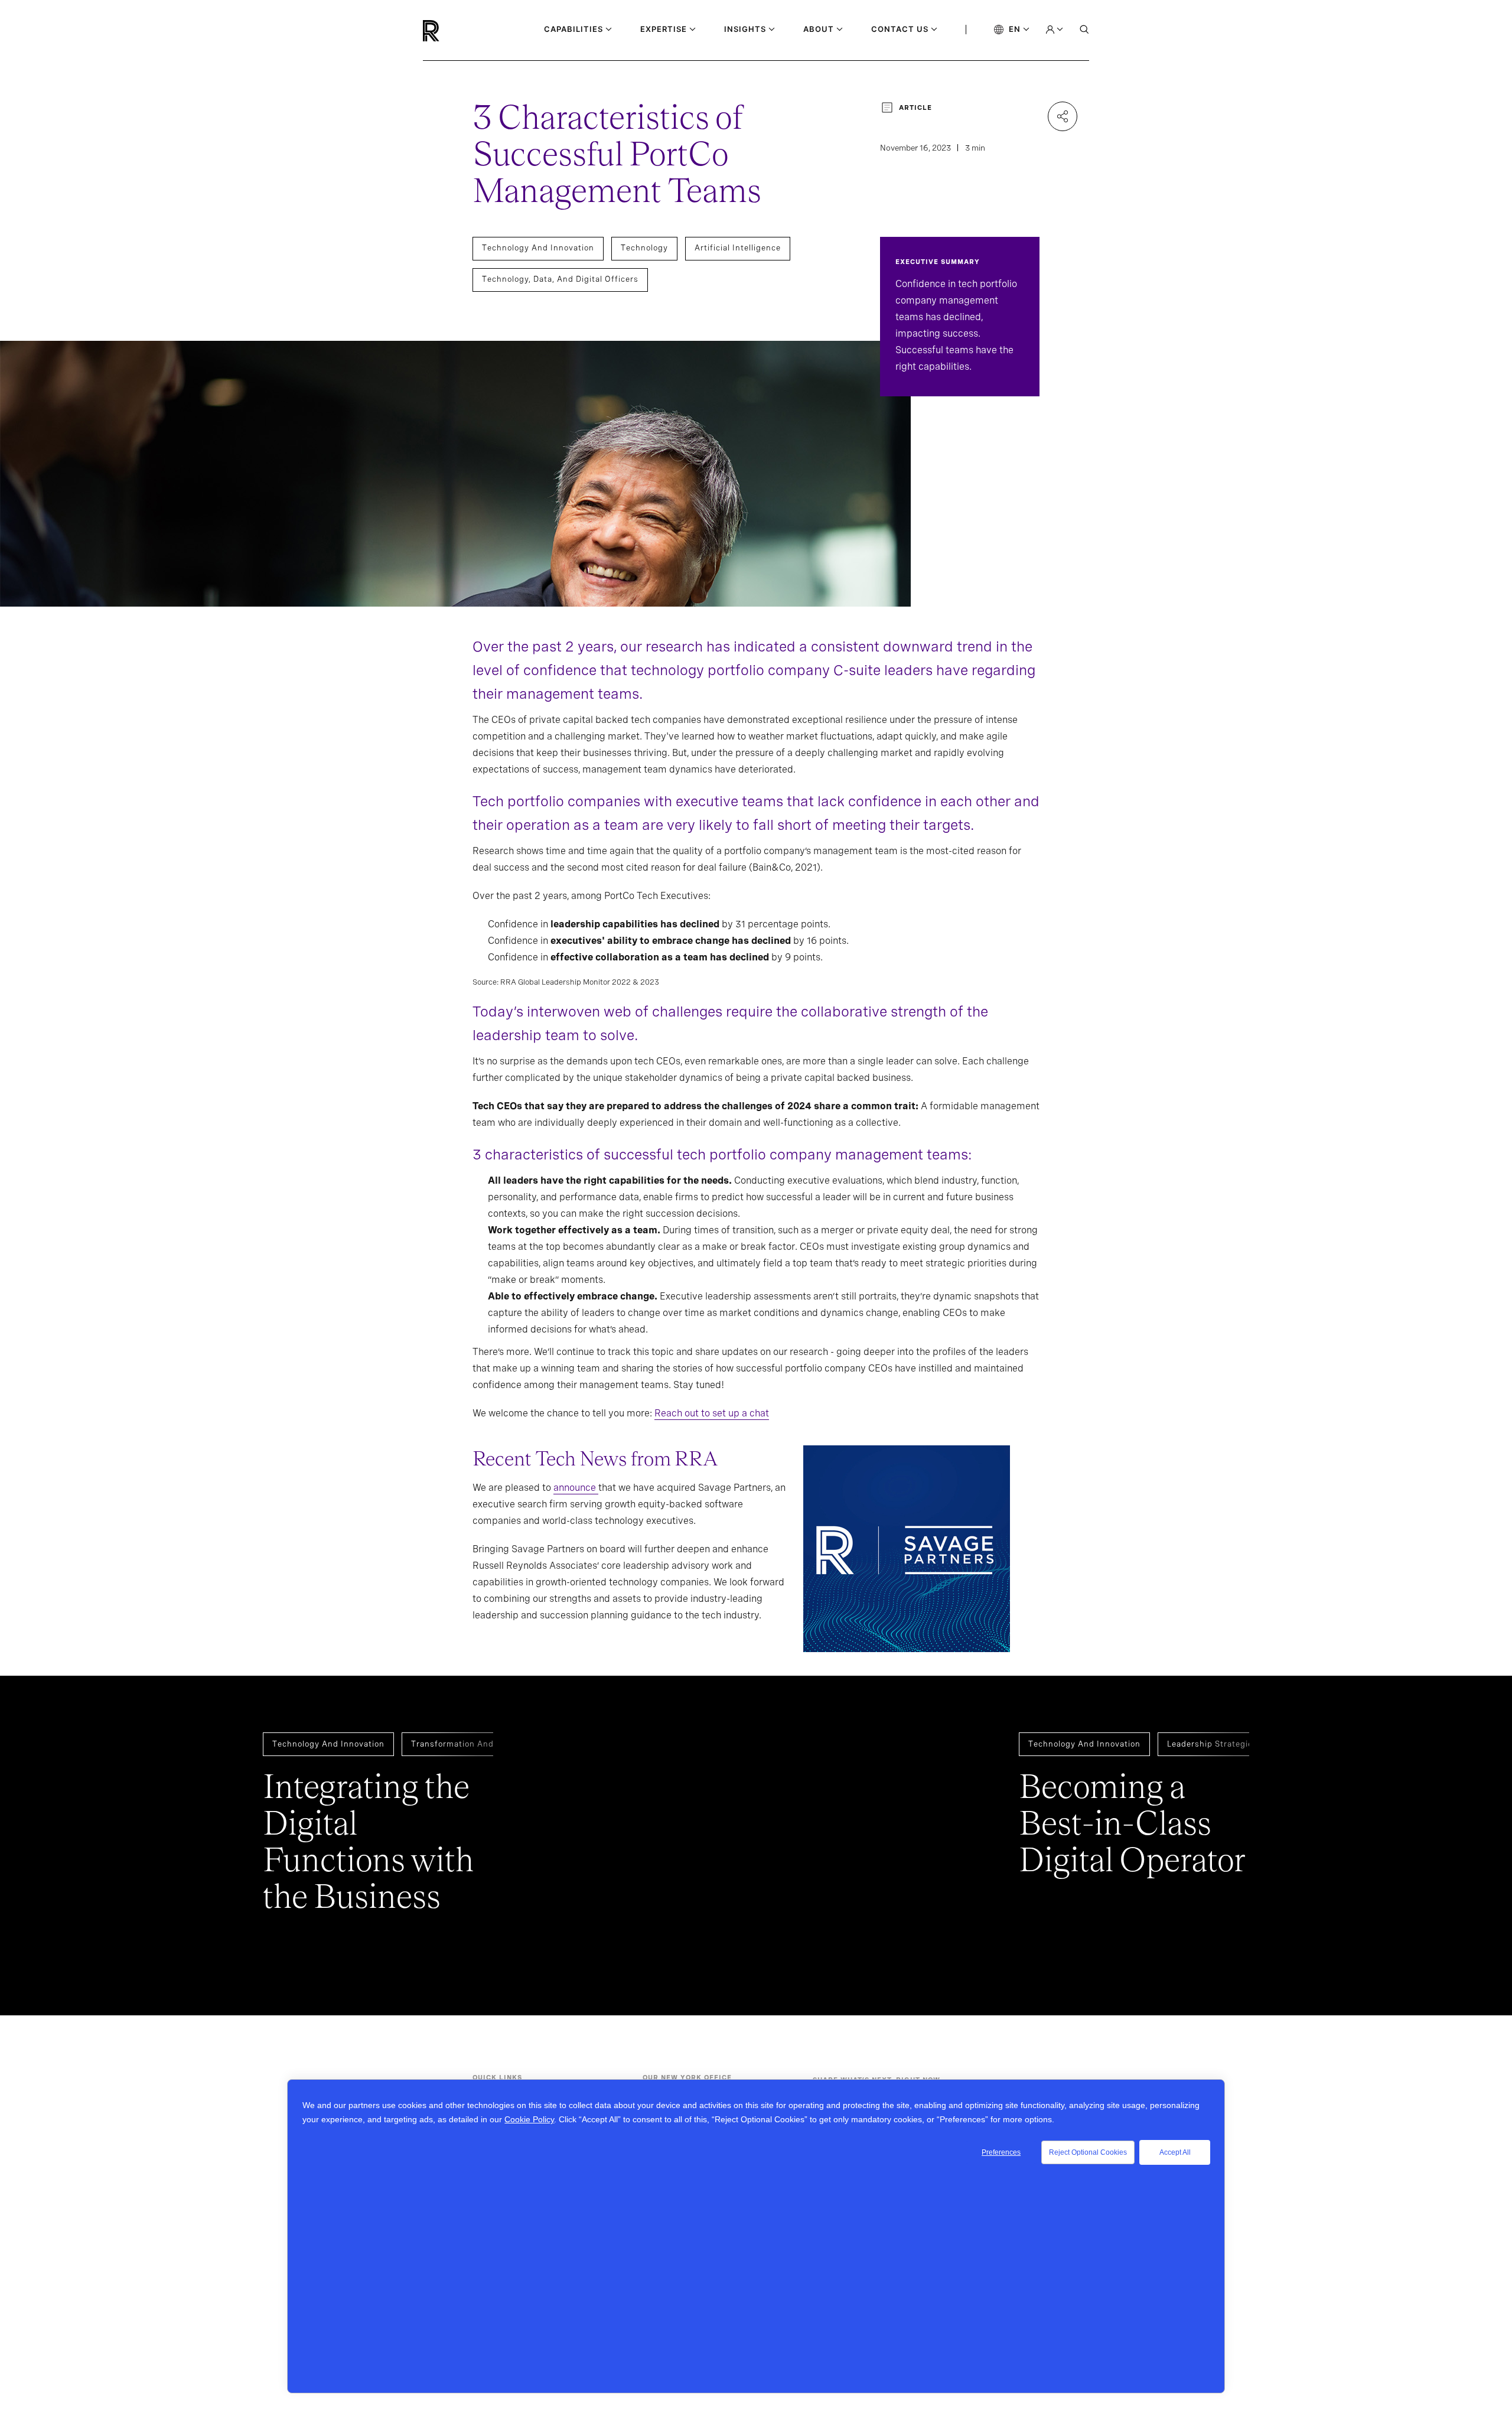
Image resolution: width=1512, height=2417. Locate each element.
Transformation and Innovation (475, 1744)
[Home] (451, 31)
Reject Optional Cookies (1088, 2152)
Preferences (1001, 2152)
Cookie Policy (529, 2119)
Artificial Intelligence (738, 248)
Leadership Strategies (1212, 1744)
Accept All (1175, 2152)
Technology (644, 248)
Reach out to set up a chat (712, 1413)
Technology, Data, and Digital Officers (560, 279)
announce (576, 1488)
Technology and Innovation (538, 248)
